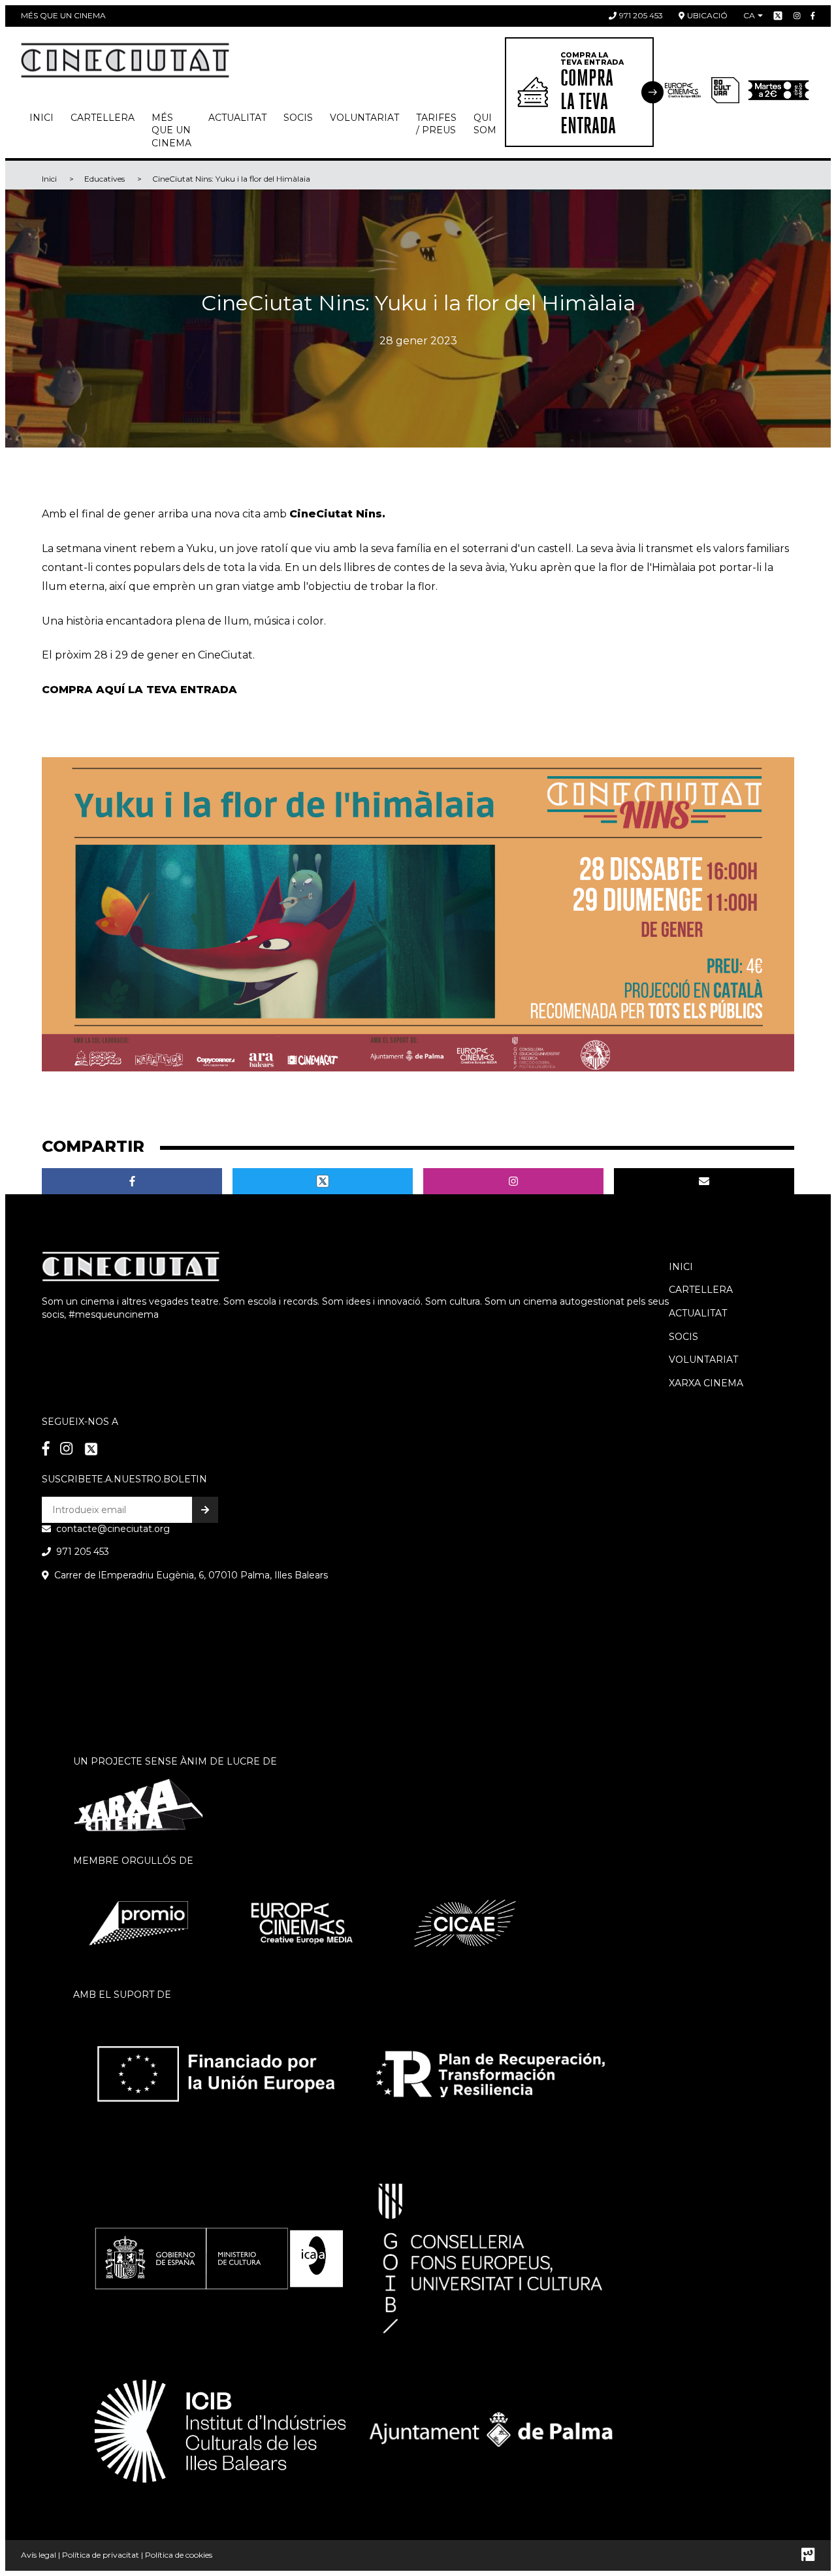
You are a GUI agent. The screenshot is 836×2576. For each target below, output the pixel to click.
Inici (41, 118)
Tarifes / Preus (436, 124)
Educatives (104, 179)
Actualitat (237, 118)
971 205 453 (641, 15)
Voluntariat (364, 118)
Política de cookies (179, 2555)
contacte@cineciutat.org (113, 1529)
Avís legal (39, 2555)
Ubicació (707, 15)
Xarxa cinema (706, 1383)
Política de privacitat (101, 2555)
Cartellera (103, 118)
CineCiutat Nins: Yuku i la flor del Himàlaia (231, 179)
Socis (683, 1337)
